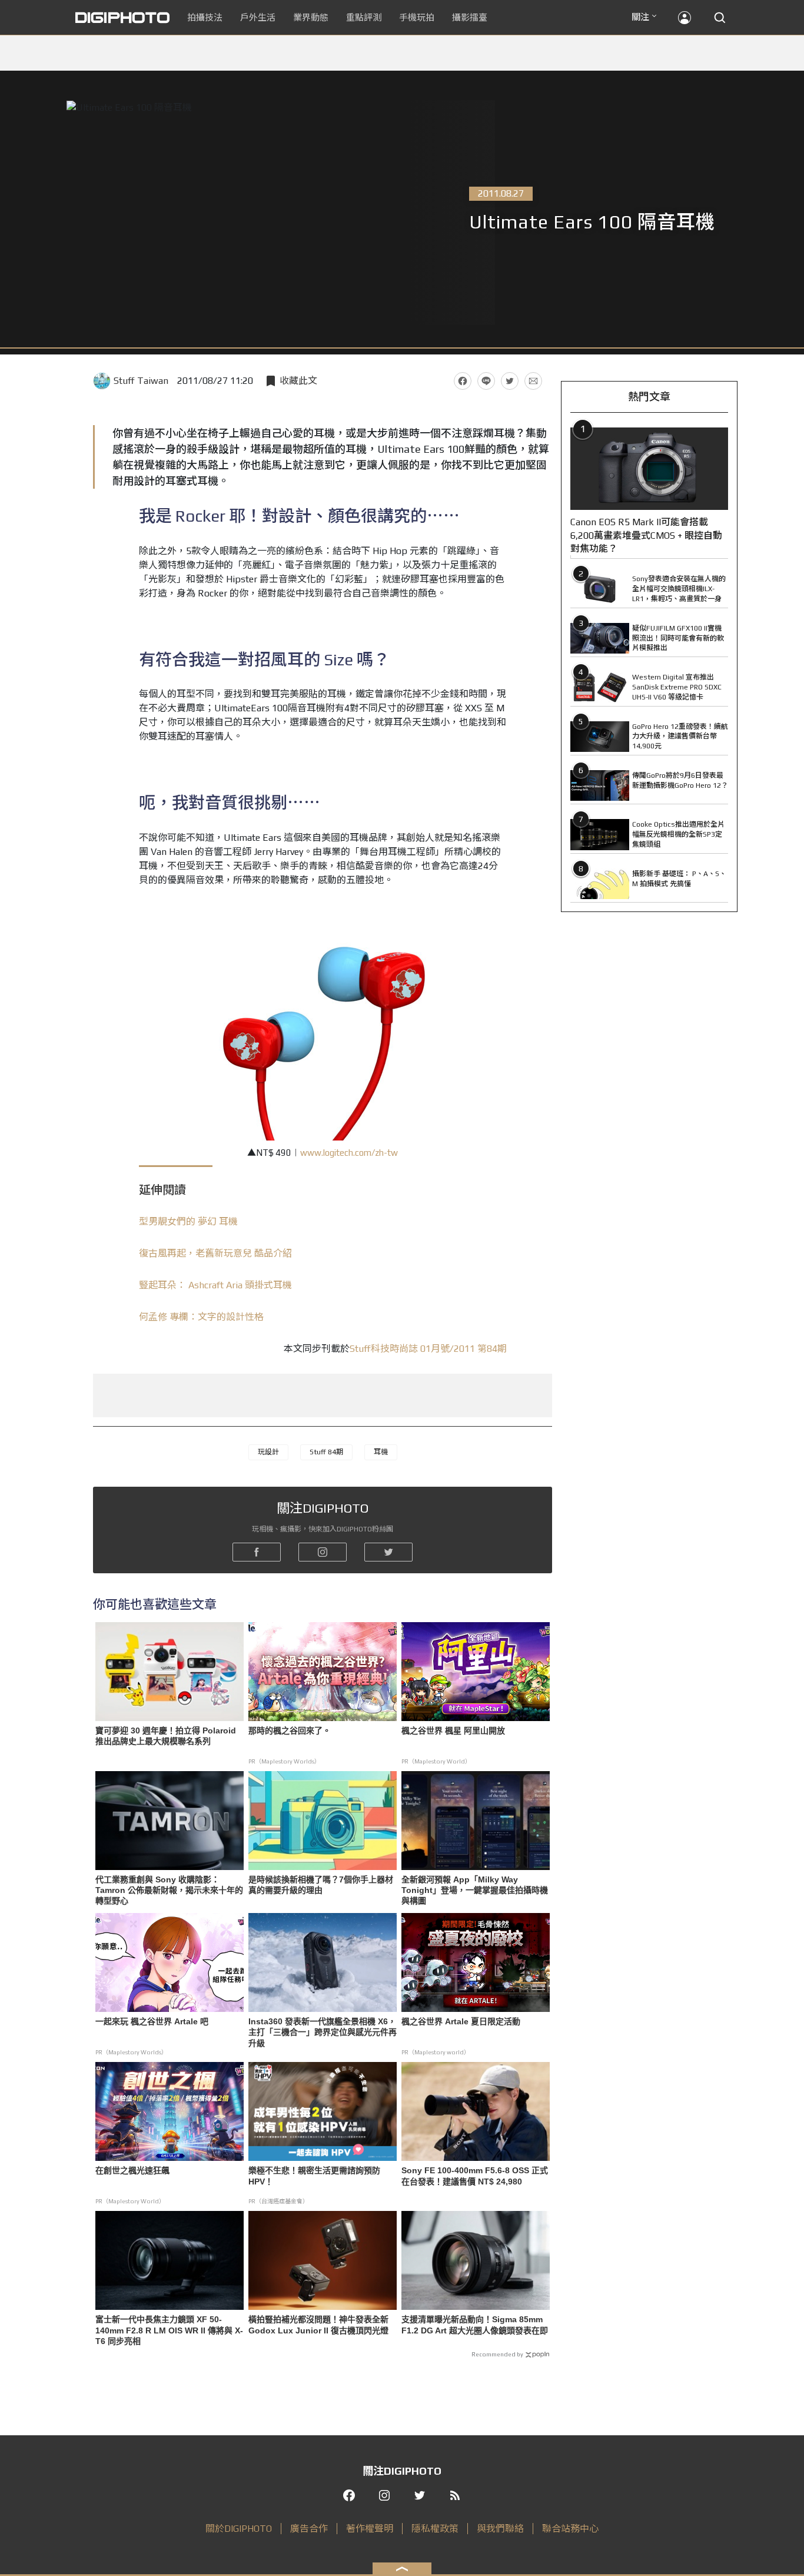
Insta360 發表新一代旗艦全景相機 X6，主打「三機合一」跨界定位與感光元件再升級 (323, 2032)
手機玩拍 (417, 17)
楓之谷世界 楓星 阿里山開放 (453, 1730)
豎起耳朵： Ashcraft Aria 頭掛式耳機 (215, 1285)
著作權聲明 (370, 2529)
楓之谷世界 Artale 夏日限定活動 (461, 2021)
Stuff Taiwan (141, 381)
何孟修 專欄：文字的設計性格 (201, 1317)
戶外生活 (258, 17)
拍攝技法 (205, 17)
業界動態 (311, 17)
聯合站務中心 (570, 2529)
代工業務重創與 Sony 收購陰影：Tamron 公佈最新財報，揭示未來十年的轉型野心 (169, 1890)
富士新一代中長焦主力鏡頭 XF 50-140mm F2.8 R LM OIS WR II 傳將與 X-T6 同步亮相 (169, 2330)
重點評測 (364, 17)
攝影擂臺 (470, 17)
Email (533, 381)
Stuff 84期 (326, 1452)
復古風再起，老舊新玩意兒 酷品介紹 (215, 1253)
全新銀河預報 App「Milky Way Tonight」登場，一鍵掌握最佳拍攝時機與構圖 (475, 1890)
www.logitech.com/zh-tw (349, 1153)
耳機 (381, 1452)
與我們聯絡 (500, 2529)
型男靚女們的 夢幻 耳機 (188, 1221)
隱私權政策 (435, 2529)
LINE (486, 381)
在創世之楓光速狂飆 (132, 2170)
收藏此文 (298, 381)
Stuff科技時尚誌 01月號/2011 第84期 (428, 1349)
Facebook (463, 381)
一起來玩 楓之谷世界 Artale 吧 (152, 2021)
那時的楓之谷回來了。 (290, 1730)
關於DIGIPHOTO (239, 2529)
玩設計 (268, 1452)
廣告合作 (309, 2529)
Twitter (510, 381)
